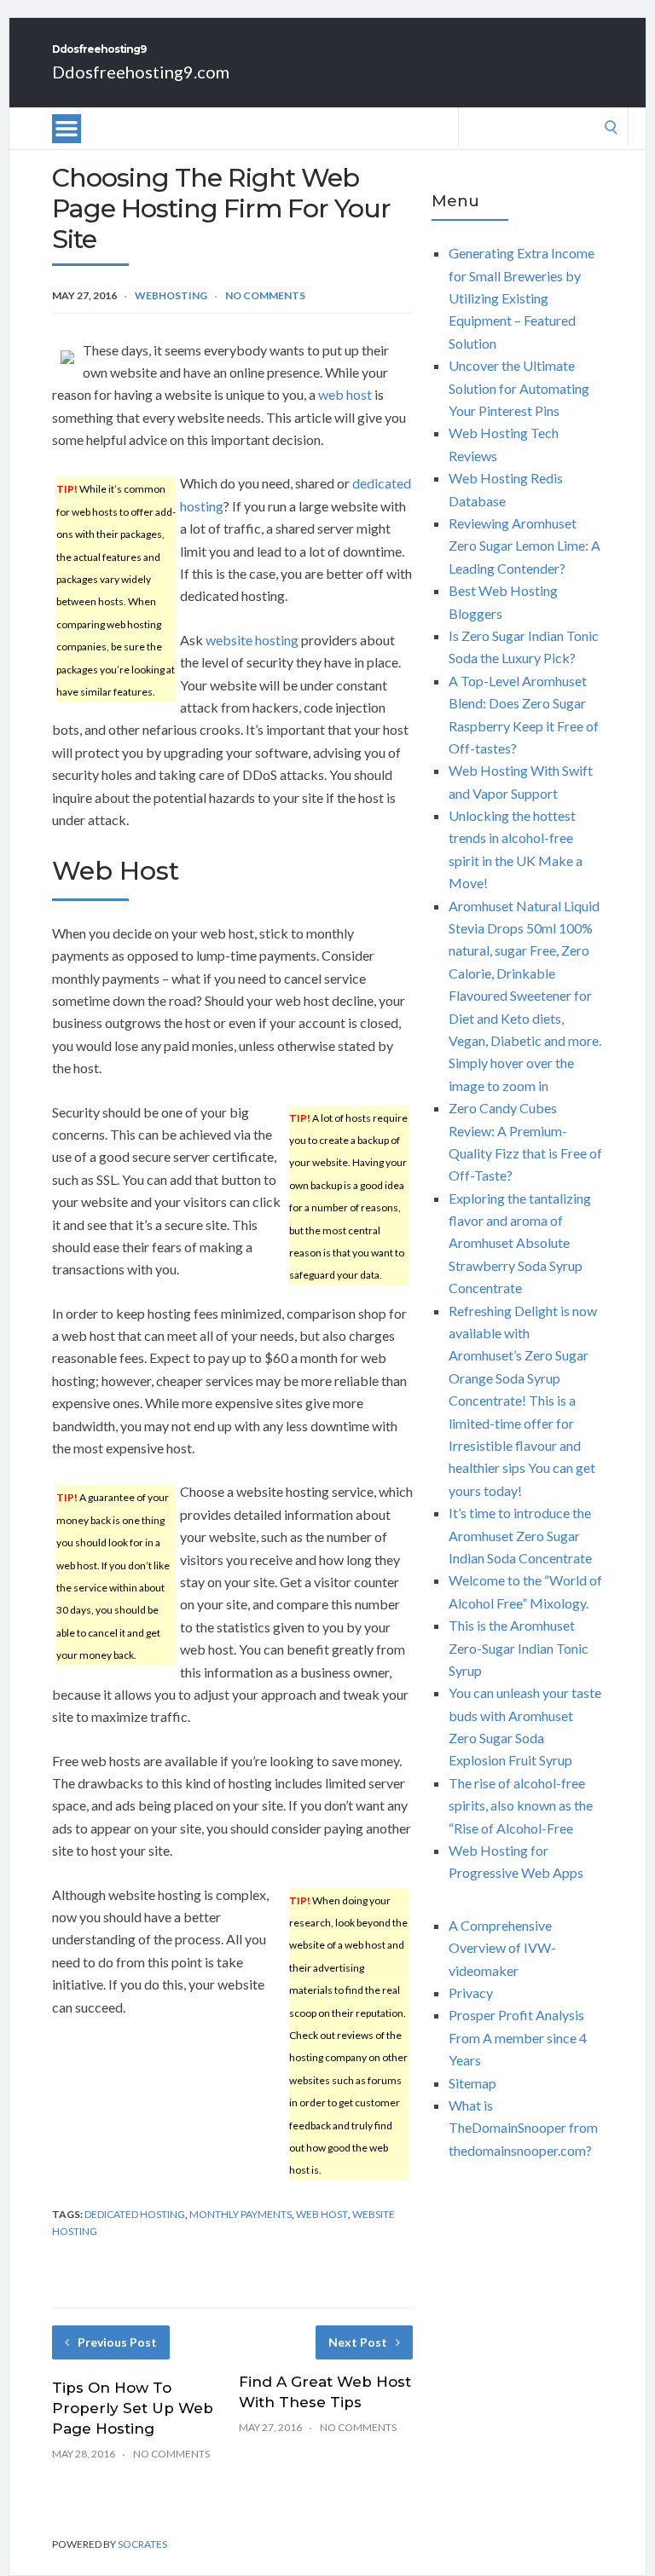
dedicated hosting (135, 2214)
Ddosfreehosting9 (99, 49)
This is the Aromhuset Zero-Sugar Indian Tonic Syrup (519, 1648)
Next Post (358, 2342)
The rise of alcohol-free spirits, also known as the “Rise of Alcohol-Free (521, 1805)
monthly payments (241, 2214)
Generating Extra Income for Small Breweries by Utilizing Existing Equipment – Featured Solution (522, 298)
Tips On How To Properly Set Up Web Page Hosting (133, 2408)
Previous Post (117, 2342)
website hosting (252, 640)
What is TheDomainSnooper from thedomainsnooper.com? (523, 2128)
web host (345, 394)
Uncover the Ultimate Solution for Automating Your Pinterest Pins (519, 388)
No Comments (265, 295)
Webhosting (171, 295)
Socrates (142, 2544)
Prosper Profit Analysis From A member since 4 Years (518, 2037)
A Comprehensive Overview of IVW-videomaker (502, 1948)
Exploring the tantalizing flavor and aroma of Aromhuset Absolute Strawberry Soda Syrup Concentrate (520, 1243)
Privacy (471, 1993)
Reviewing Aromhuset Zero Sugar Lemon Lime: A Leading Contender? (525, 546)
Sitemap (472, 2083)
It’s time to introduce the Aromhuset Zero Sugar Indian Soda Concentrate (520, 1535)
